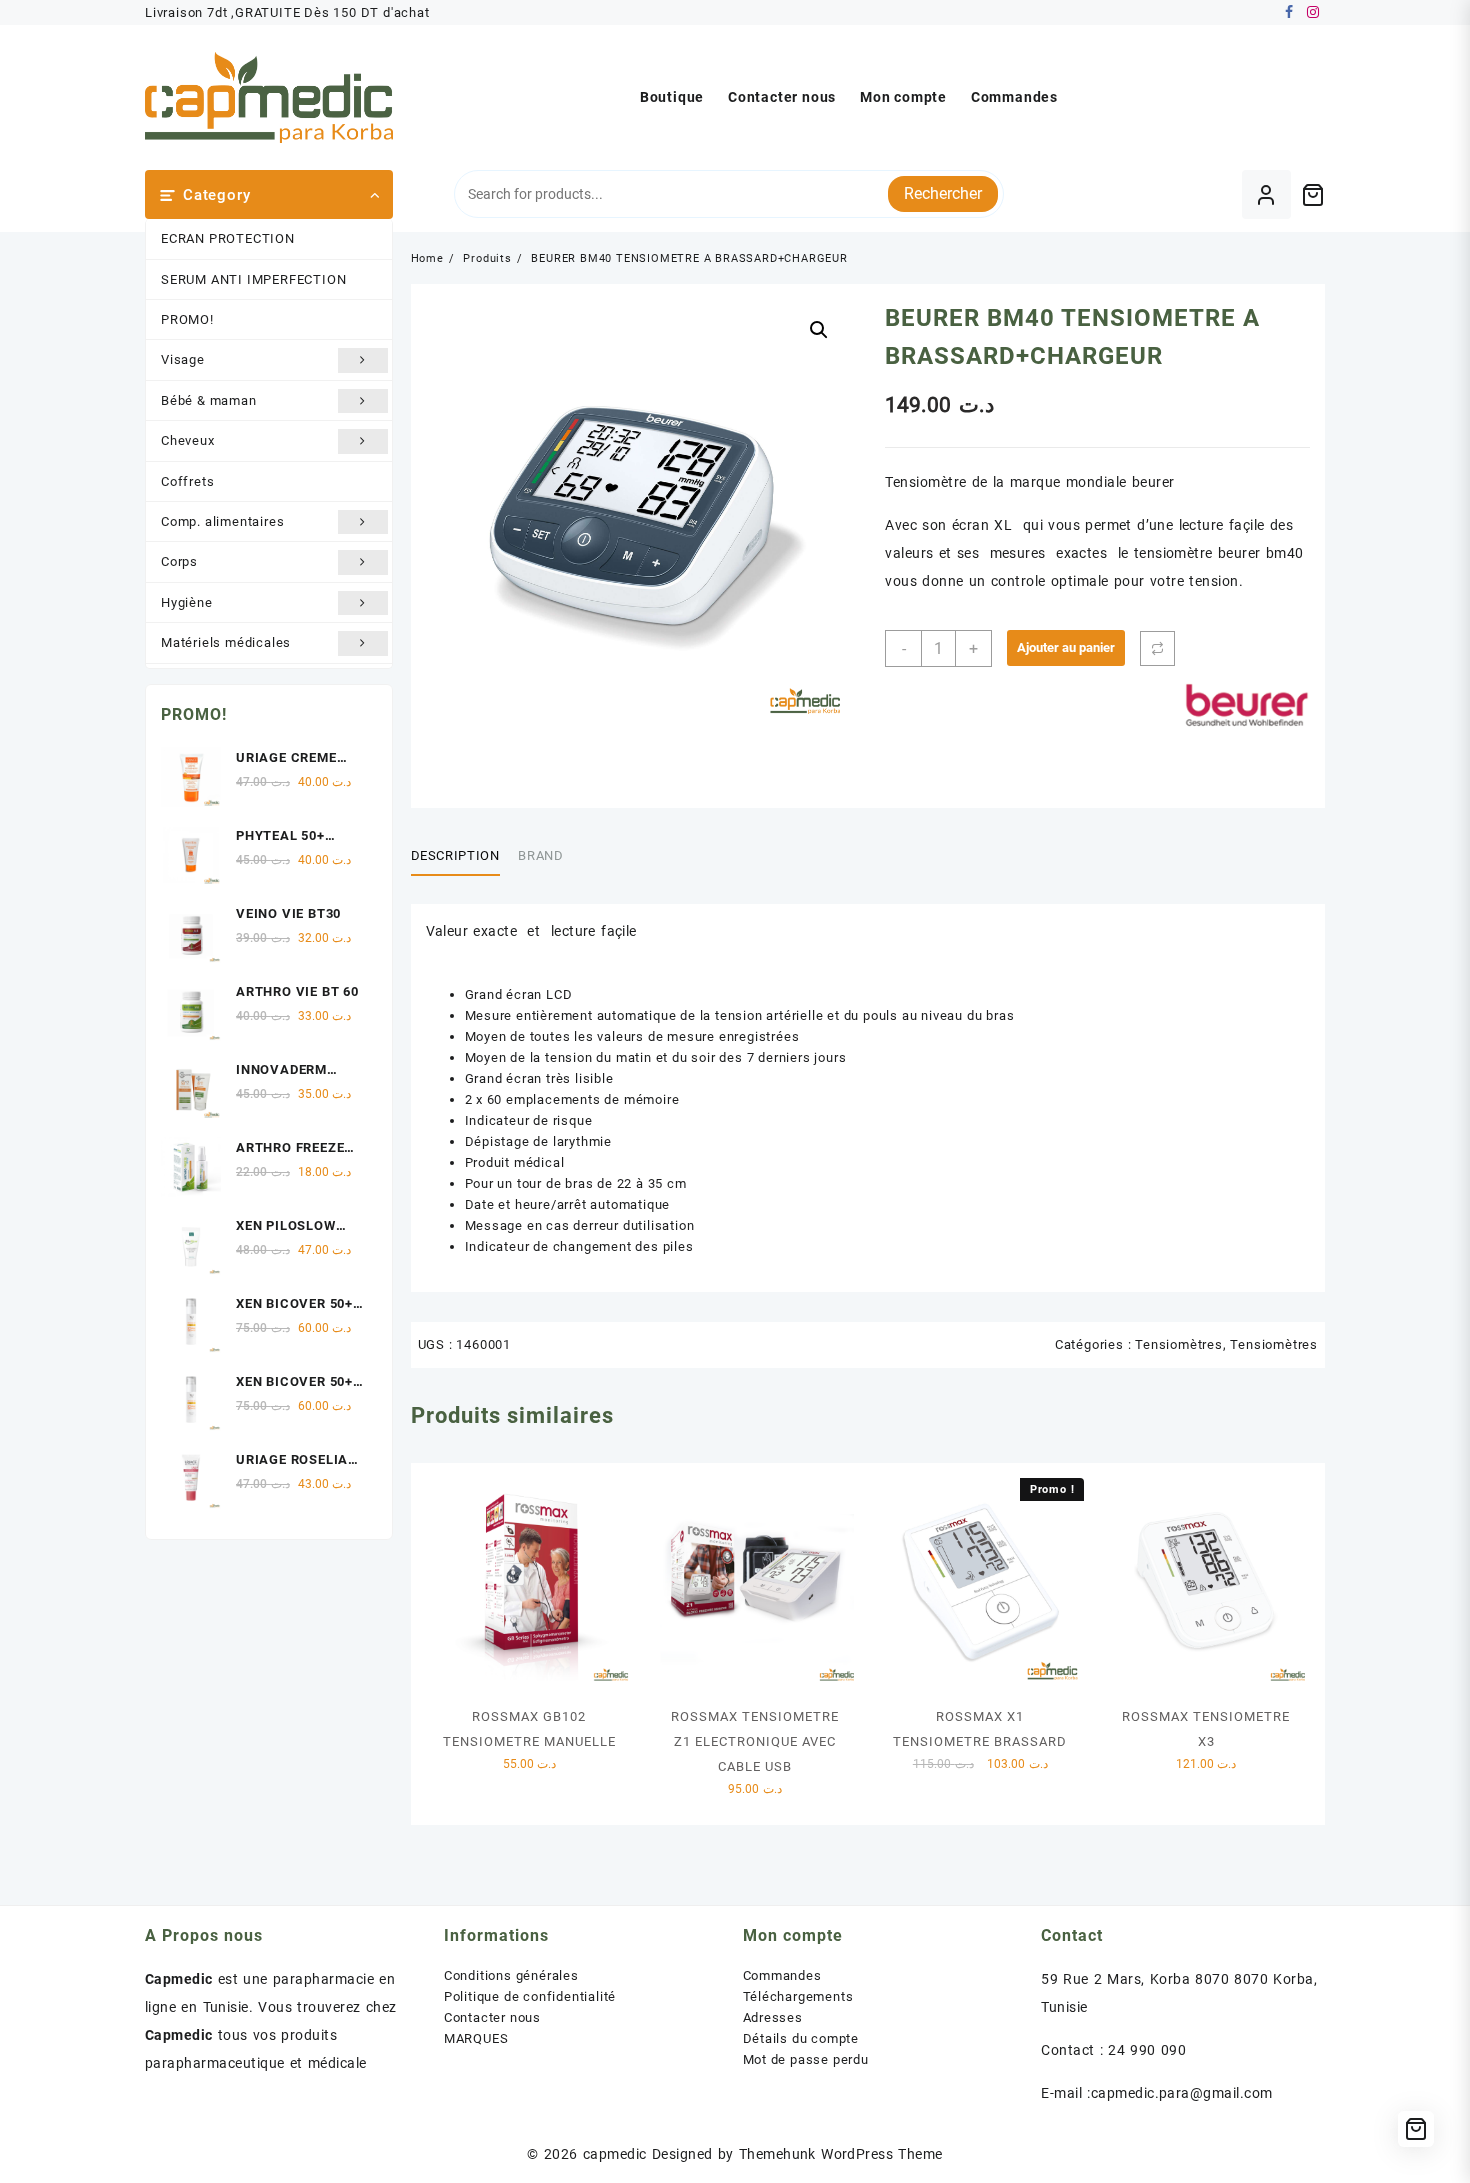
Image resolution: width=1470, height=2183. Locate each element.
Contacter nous (492, 2017)
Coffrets (187, 481)
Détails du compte (801, 2038)
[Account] (1266, 194)
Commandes (782, 1975)
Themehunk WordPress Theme (841, 2154)
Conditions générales (511, 1975)
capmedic (615, 2154)
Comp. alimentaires (222, 521)
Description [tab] (455, 855)
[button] (819, 330)
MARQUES (476, 2038)
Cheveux (188, 440)
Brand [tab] (540, 855)
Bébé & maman (209, 400)
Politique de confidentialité (530, 1996)
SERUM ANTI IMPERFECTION (253, 279)
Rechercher (943, 193)
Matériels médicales (226, 642)
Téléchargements (798, 1996)
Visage (183, 359)
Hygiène (187, 602)
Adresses (773, 2017)
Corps (179, 561)
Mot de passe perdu (806, 2059)
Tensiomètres (1179, 1344)
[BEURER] (1246, 705)
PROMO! (187, 319)
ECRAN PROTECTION (228, 238)
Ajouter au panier (1066, 647)
